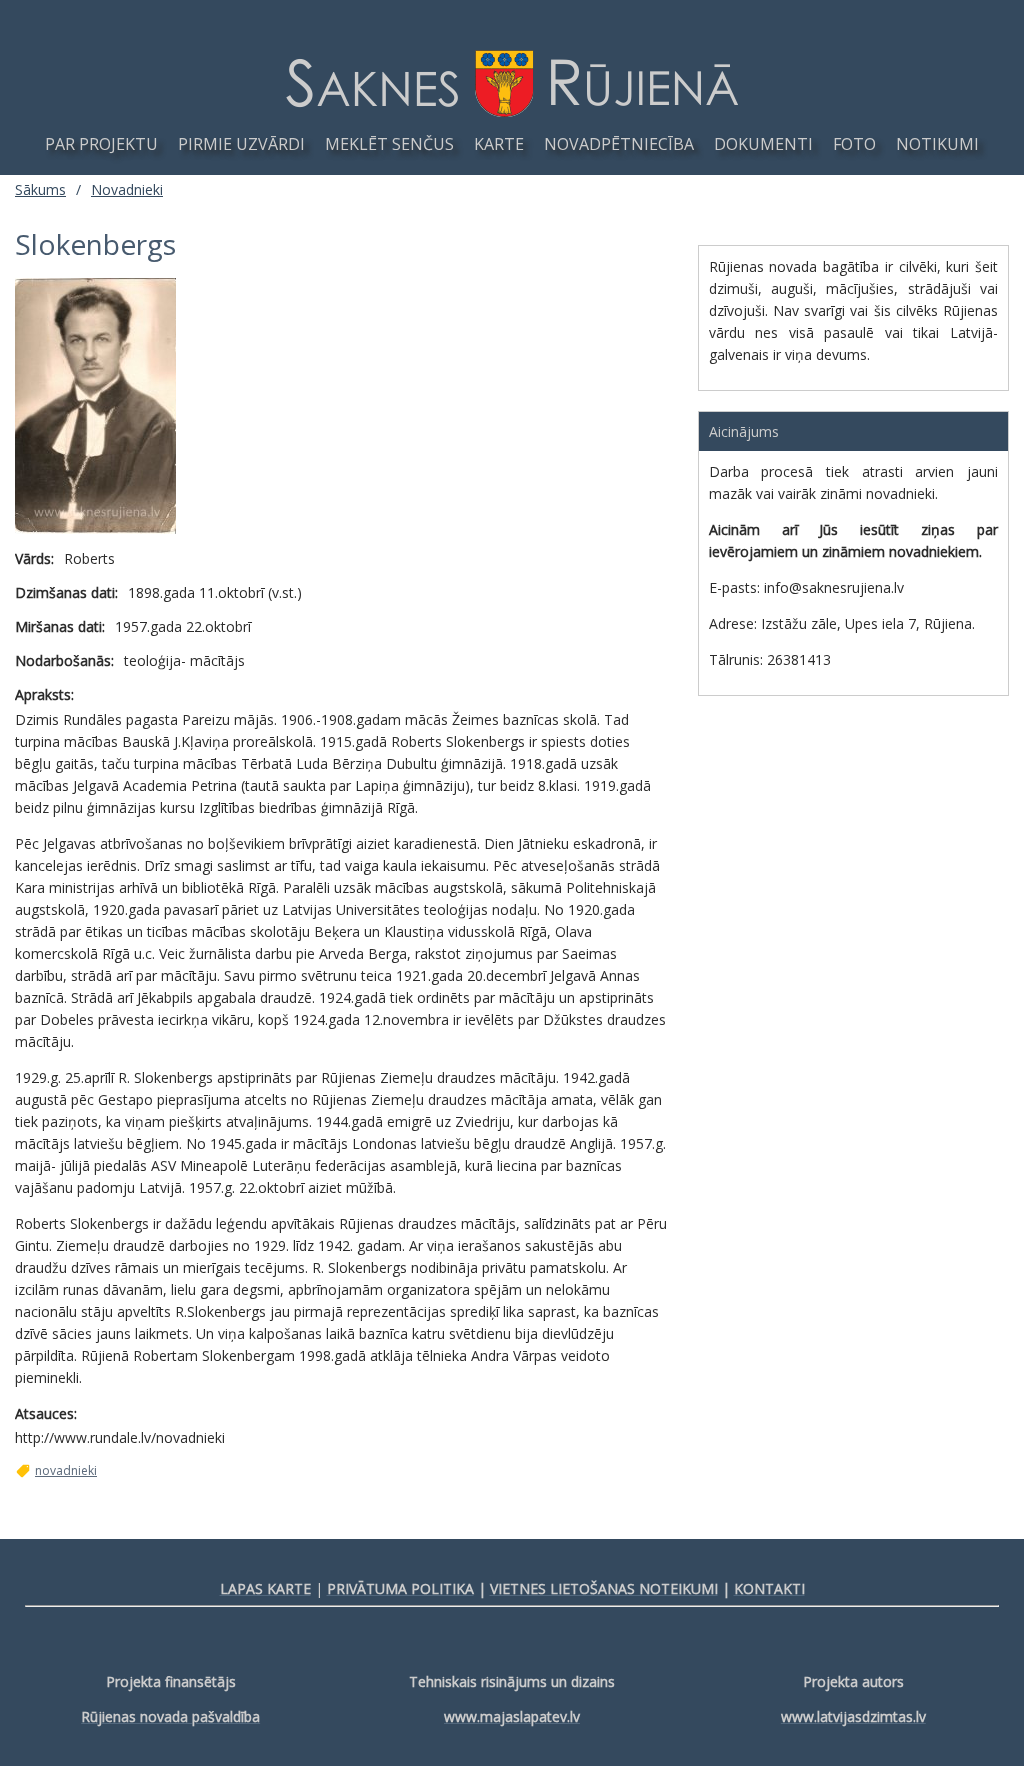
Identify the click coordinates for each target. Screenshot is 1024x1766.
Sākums (40, 189)
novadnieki (66, 1471)
